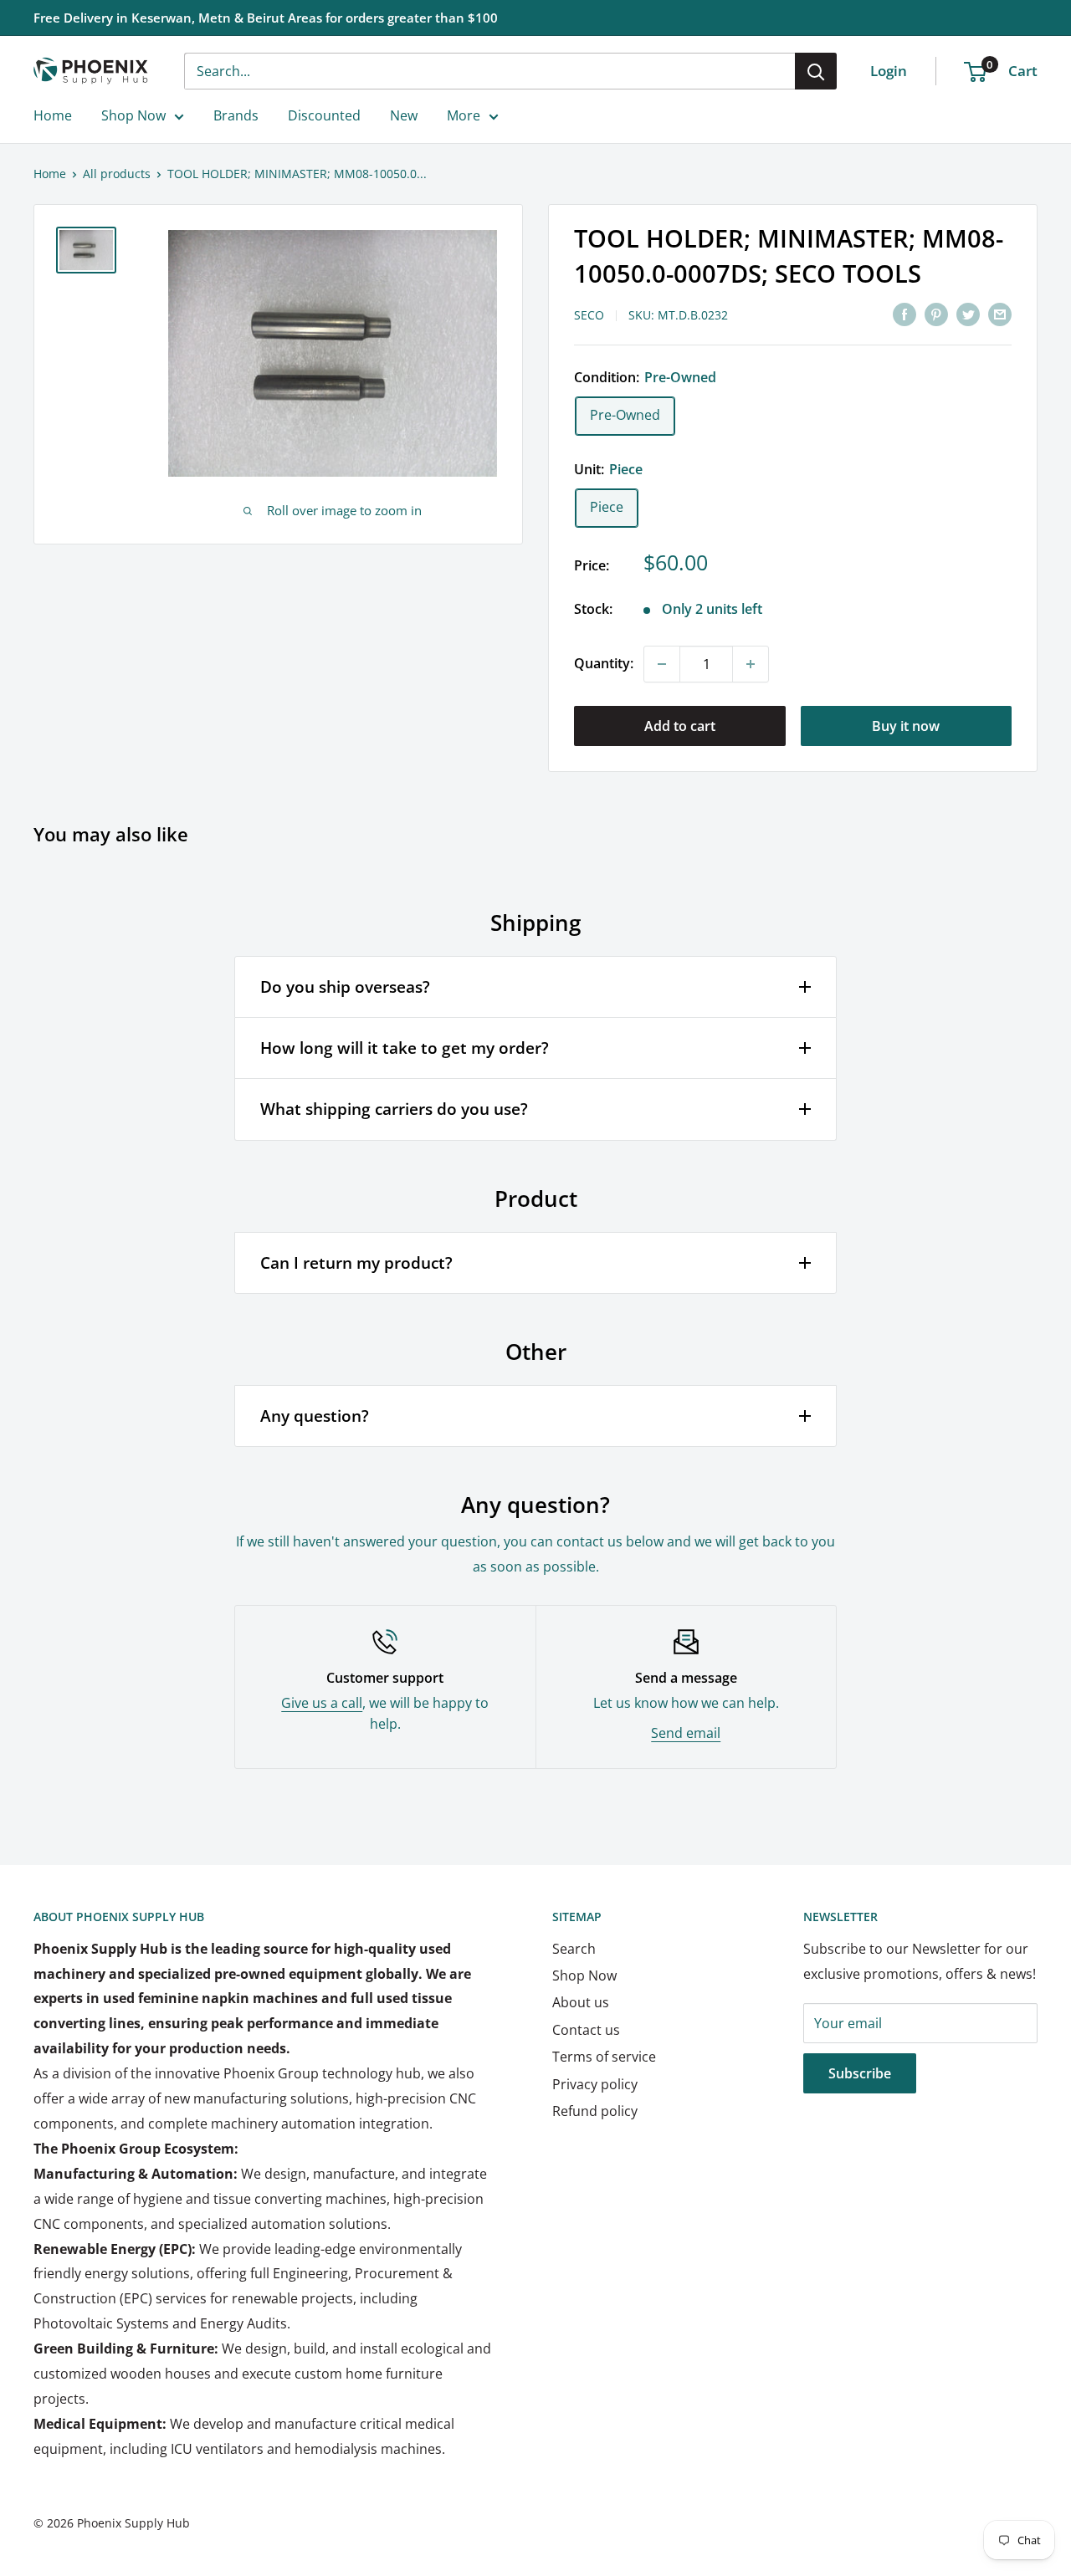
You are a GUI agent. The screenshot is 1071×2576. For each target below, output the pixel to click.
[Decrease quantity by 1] (662, 664)
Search (574, 1949)
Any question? (315, 1416)
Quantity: (604, 663)
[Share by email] (1000, 314)
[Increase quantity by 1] (751, 664)
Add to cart (680, 726)
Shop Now (133, 115)
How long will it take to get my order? (405, 1048)
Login (889, 71)
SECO (589, 315)
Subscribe (860, 2073)
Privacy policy (595, 2084)
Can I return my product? (356, 1263)
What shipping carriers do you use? (394, 1109)
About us (581, 2002)
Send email (686, 1733)
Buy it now (906, 726)
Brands (236, 115)
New (404, 115)
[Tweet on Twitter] (968, 314)
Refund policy (595, 2111)
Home (53, 115)
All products (117, 174)
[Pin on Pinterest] (936, 314)
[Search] (816, 71)
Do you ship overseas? (345, 987)
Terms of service (604, 2057)
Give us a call (322, 1703)
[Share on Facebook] (904, 314)
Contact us (586, 2030)
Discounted (324, 115)
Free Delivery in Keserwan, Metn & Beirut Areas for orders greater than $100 (266, 18)
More (464, 115)
